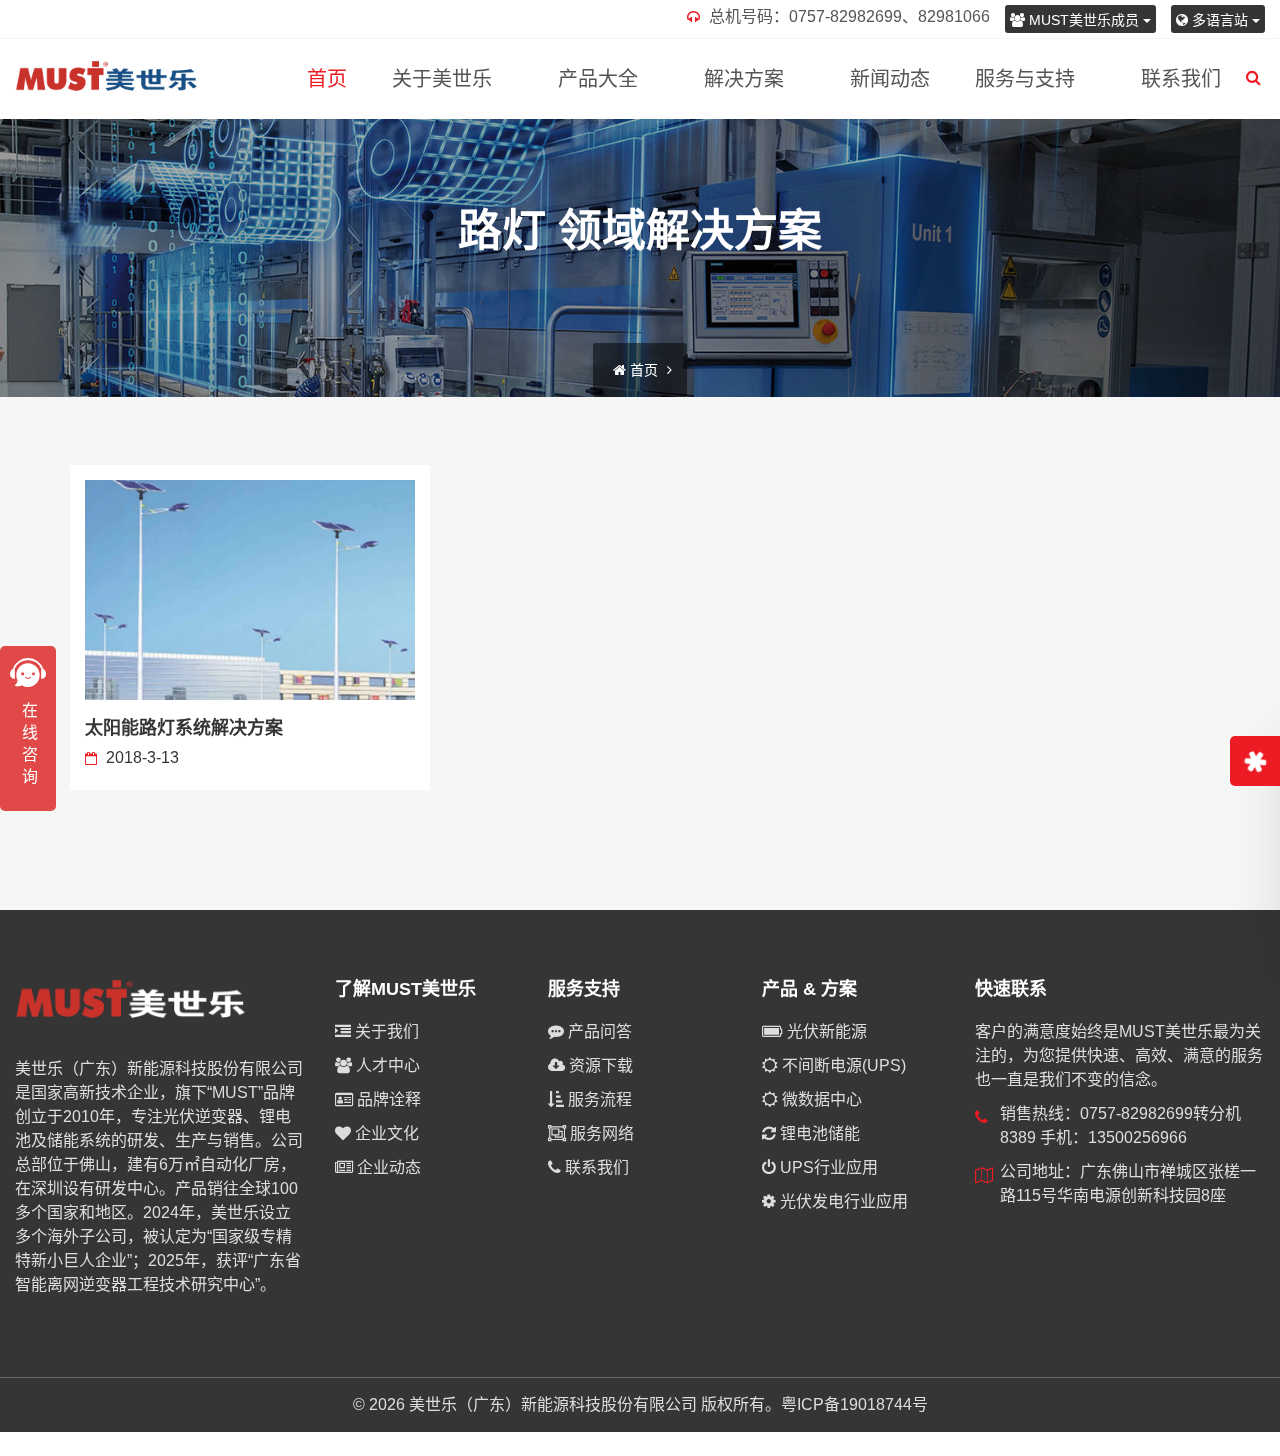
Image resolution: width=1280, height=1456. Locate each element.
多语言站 (1220, 20)
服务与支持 (1025, 79)
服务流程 (598, 1099)
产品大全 (598, 79)
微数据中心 (820, 1099)
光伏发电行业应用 (842, 1201)
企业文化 (385, 1133)
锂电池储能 (818, 1133)
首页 (327, 79)
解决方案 (744, 79)
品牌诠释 (387, 1099)
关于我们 (385, 1031)
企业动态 (387, 1167)
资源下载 (599, 1065)
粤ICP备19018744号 (854, 1404)
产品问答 (598, 1031)
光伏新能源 (825, 1031)
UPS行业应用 (827, 1167)
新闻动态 (890, 79)
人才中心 (386, 1065)
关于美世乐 (442, 79)
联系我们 (1181, 79)
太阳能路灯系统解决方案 (184, 728)
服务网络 (600, 1133)
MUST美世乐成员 (1084, 20)
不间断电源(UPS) (842, 1065)
